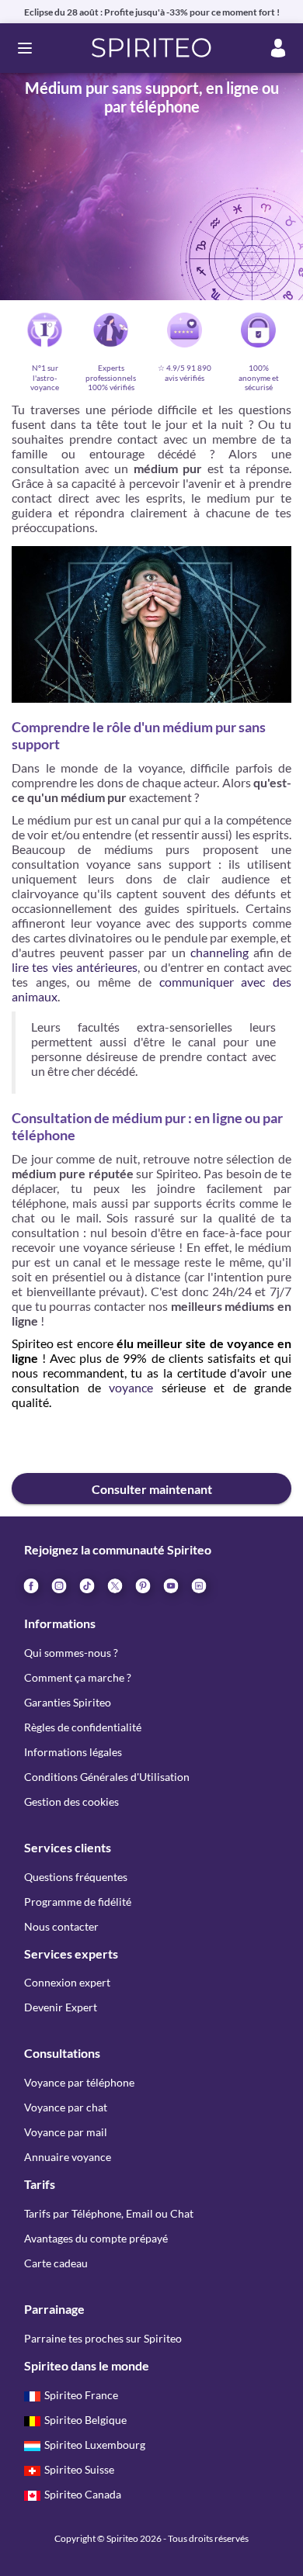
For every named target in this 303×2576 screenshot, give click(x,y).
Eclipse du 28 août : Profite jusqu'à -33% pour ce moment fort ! (152, 12)
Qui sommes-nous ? (71, 1653)
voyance (131, 1387)
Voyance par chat (66, 2107)
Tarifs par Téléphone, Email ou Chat (109, 2213)
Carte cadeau (56, 2263)
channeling (219, 952)
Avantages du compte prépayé (96, 2238)
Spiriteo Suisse (79, 2469)
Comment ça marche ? (78, 1677)
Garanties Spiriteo (68, 1702)
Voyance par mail (66, 2132)
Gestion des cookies (71, 1801)
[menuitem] (198, 1585)
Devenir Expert (61, 2007)
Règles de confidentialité (83, 1727)
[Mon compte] (278, 48)
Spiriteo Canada (83, 2494)
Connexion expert (67, 1982)
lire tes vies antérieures (75, 967)
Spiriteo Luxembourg (95, 2445)
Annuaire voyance (68, 2157)
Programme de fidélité (78, 1902)
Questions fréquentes (76, 1877)
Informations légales (73, 1752)
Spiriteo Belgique (85, 2420)
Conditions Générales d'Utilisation (107, 1777)
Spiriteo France (81, 2395)
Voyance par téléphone (79, 2082)
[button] (152, 48)
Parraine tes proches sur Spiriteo (103, 2338)
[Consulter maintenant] (151, 1445)
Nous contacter (61, 1926)
